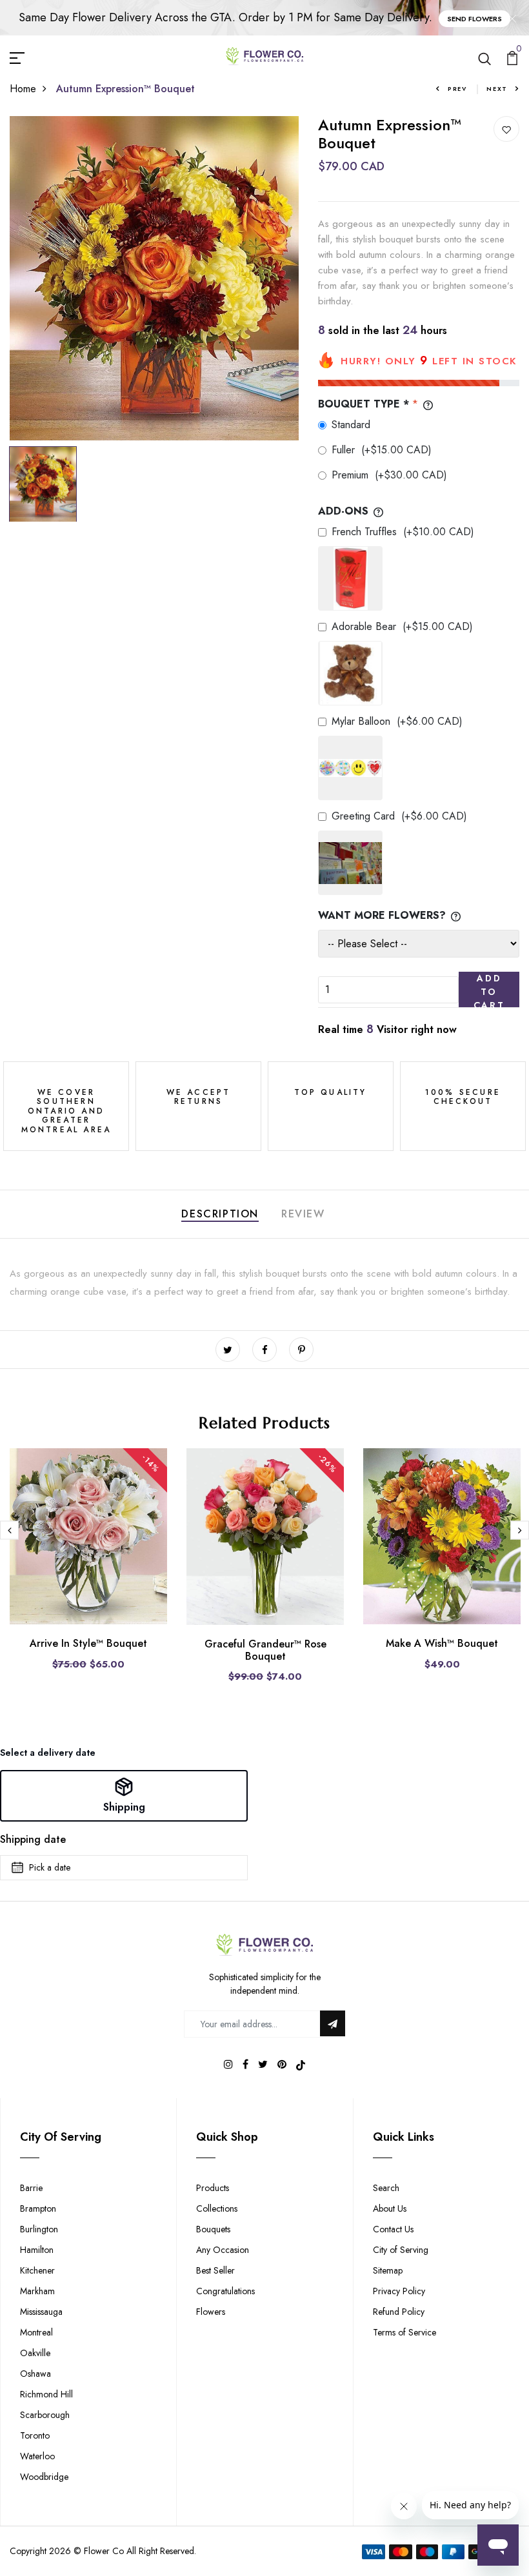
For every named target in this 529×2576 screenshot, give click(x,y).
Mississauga (41, 2312)
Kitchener (37, 2270)
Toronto (35, 2435)
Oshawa (35, 2374)
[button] (124, 1796)
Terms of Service (404, 2332)
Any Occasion (223, 2250)
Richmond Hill (46, 2394)
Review (303, 1214)
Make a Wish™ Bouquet (442, 1643)
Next (497, 89)
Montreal (36, 2332)
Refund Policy (399, 2312)
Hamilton (37, 2250)
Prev (457, 89)
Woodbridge (44, 2477)
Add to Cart (489, 989)
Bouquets (213, 2229)
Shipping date (33, 1839)
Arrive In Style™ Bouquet (88, 1643)
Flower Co (104, 2551)
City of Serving (401, 2250)
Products (213, 2188)
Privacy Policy (399, 2291)
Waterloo (37, 2456)
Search (386, 2188)
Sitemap (388, 2270)
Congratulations (225, 2291)
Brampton (38, 2208)
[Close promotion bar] (512, 18)
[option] (155, 279)
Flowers (211, 2312)
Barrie (31, 2188)
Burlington (39, 2229)
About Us (390, 2208)
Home (23, 89)
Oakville (35, 2353)
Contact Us (393, 2229)
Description (220, 1214)
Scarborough (45, 2415)
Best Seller (215, 2270)
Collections (217, 2208)
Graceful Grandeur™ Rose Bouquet (265, 1650)
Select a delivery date (48, 1753)
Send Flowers (474, 19)
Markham (37, 2291)
